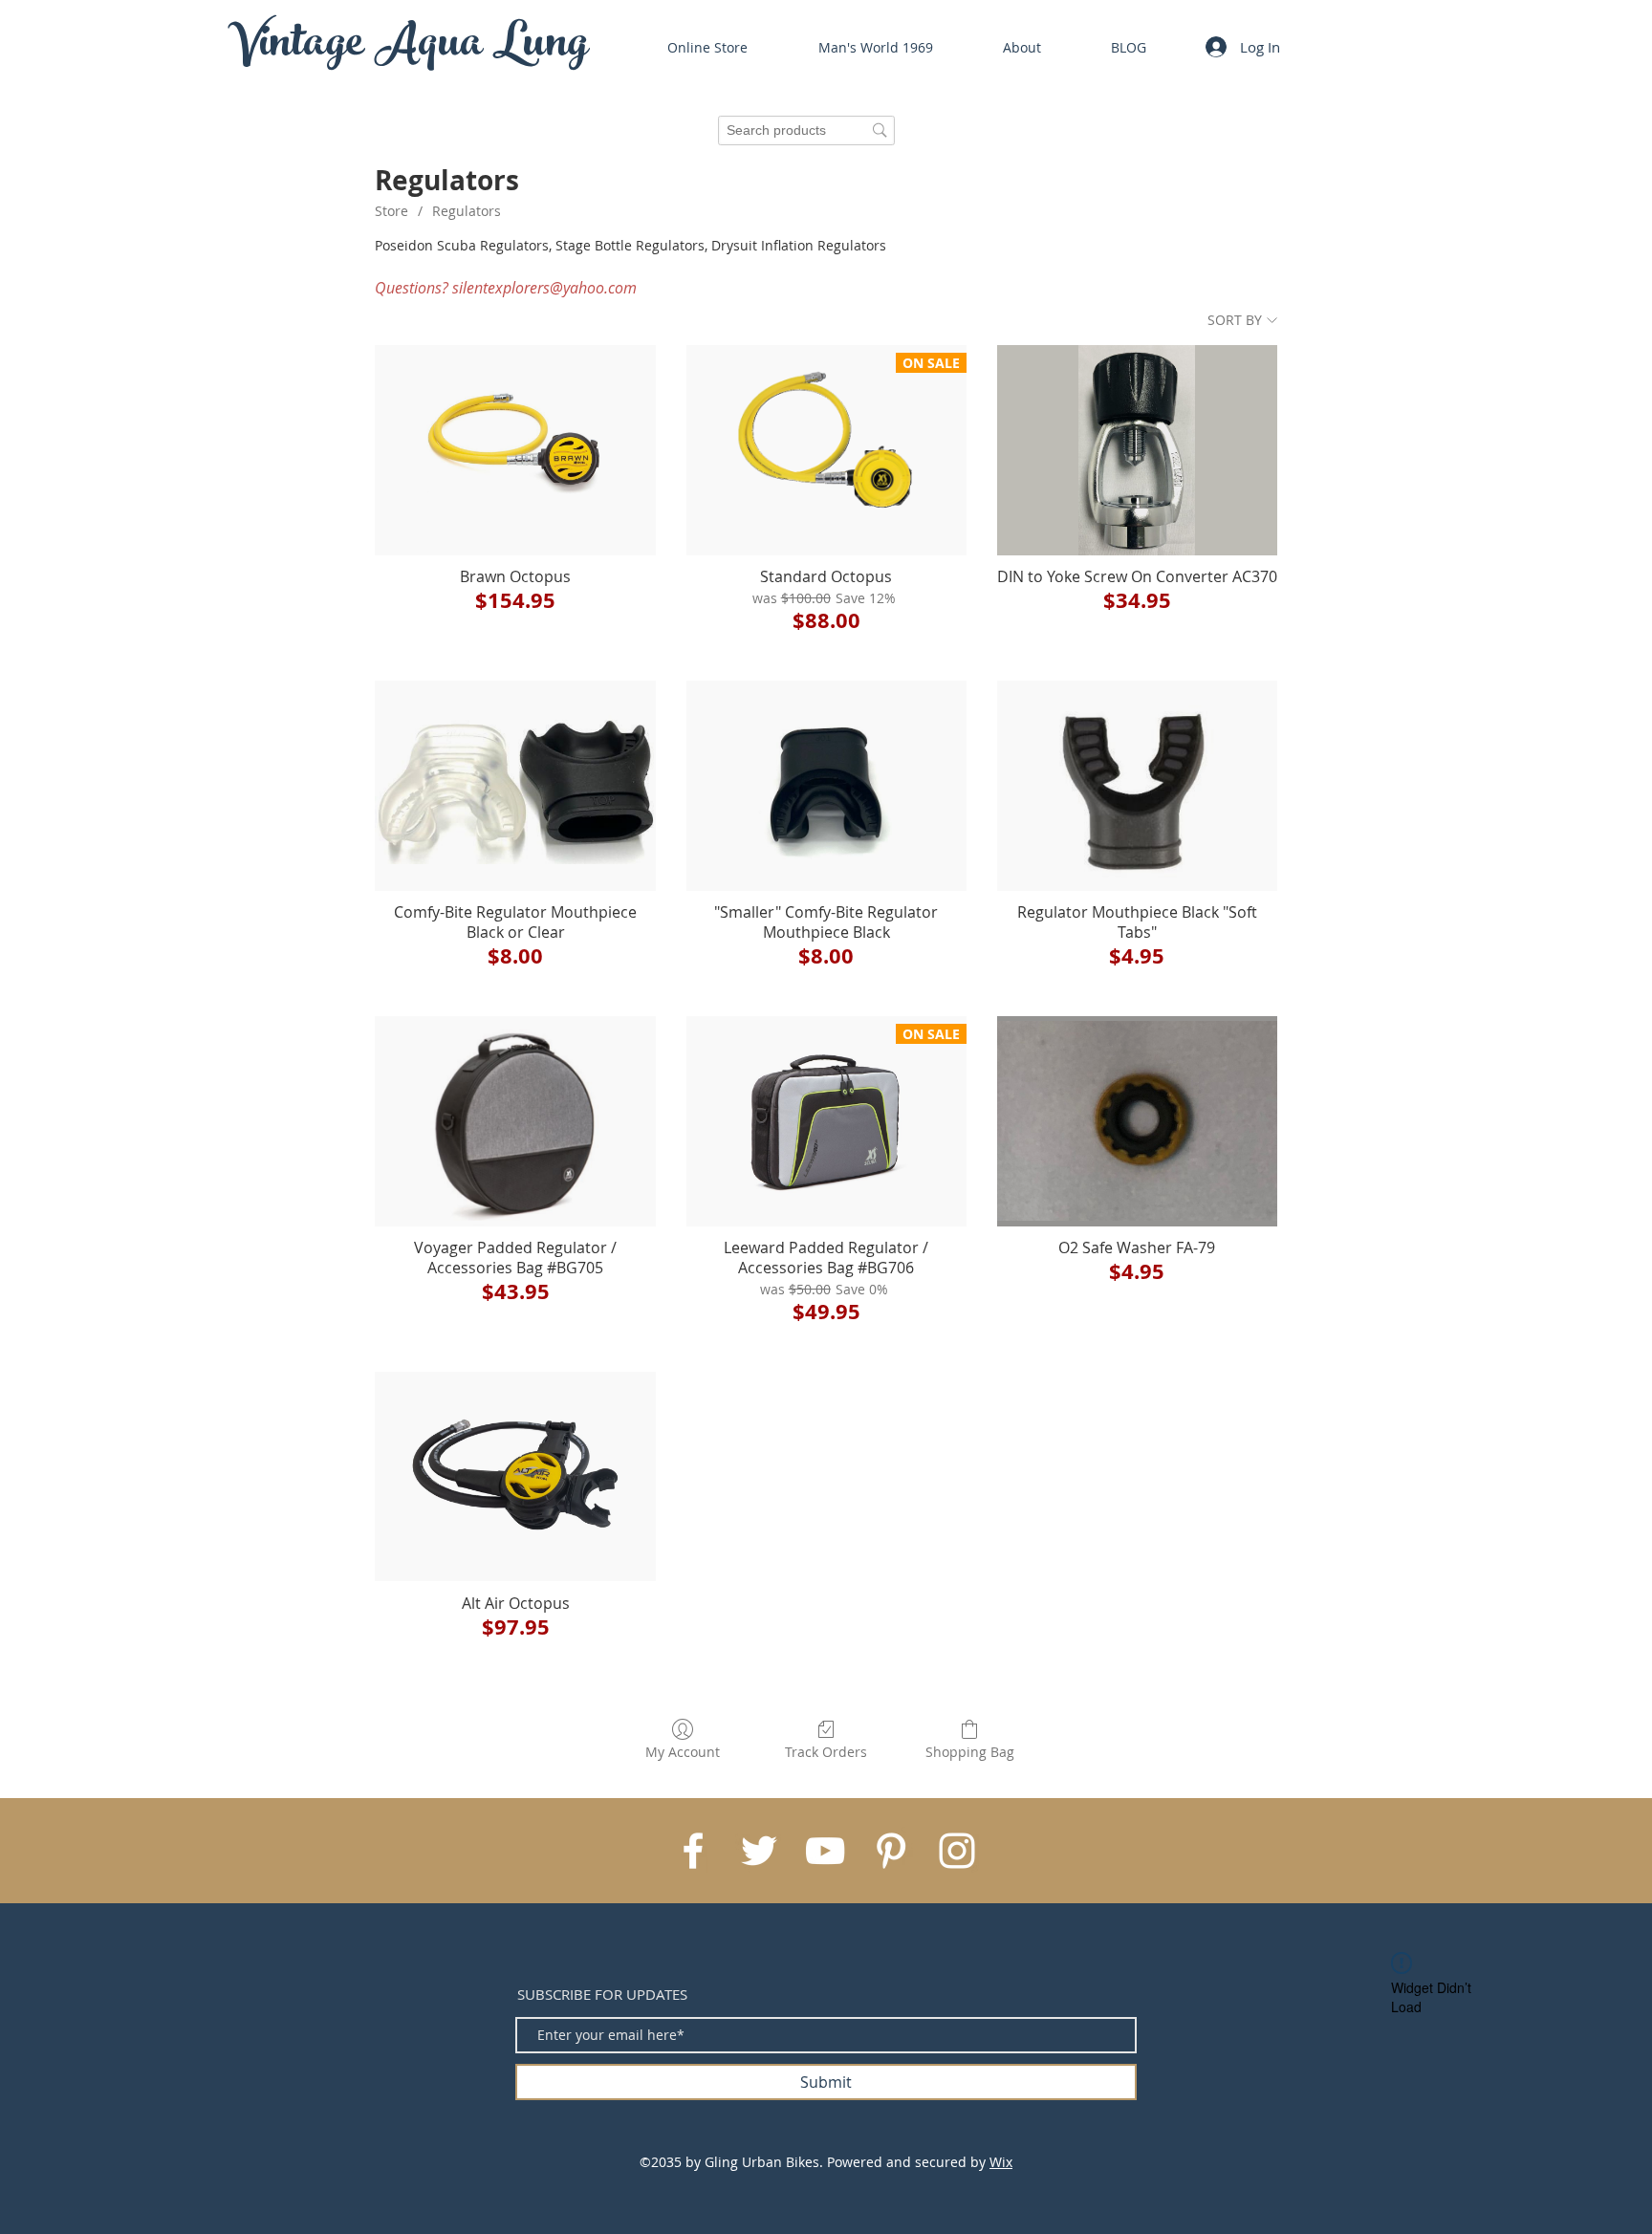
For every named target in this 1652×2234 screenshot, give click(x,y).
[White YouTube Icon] (825, 1851)
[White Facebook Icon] (693, 1851)
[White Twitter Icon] (759, 1851)
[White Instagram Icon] (957, 1851)
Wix (1001, 2162)
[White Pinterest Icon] (891, 1851)
